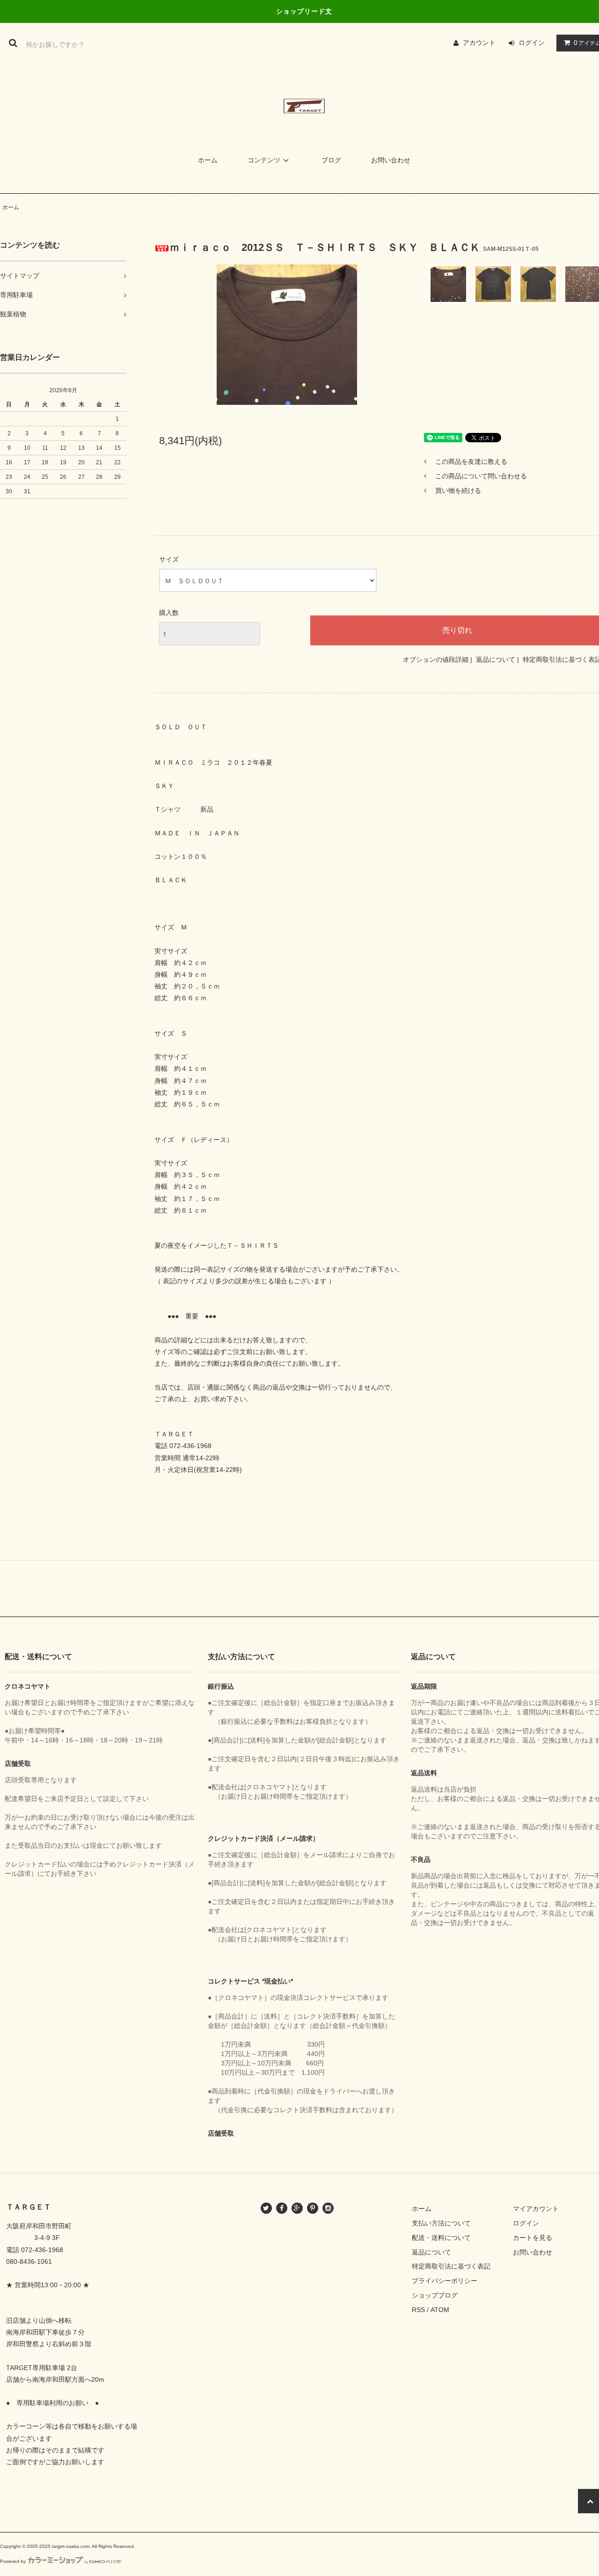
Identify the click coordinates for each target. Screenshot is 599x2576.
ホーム (208, 160)
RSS (418, 2310)
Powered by (13, 2561)
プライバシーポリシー (445, 2281)
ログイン (532, 43)
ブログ (331, 160)
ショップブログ (435, 2295)
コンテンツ (264, 160)
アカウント (479, 43)
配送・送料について (441, 2238)
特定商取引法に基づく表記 (451, 2266)
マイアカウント (536, 2209)
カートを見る (533, 2238)
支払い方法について (441, 2223)
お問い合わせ (391, 160)
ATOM (440, 2310)
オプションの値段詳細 (436, 659)
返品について (496, 659)
